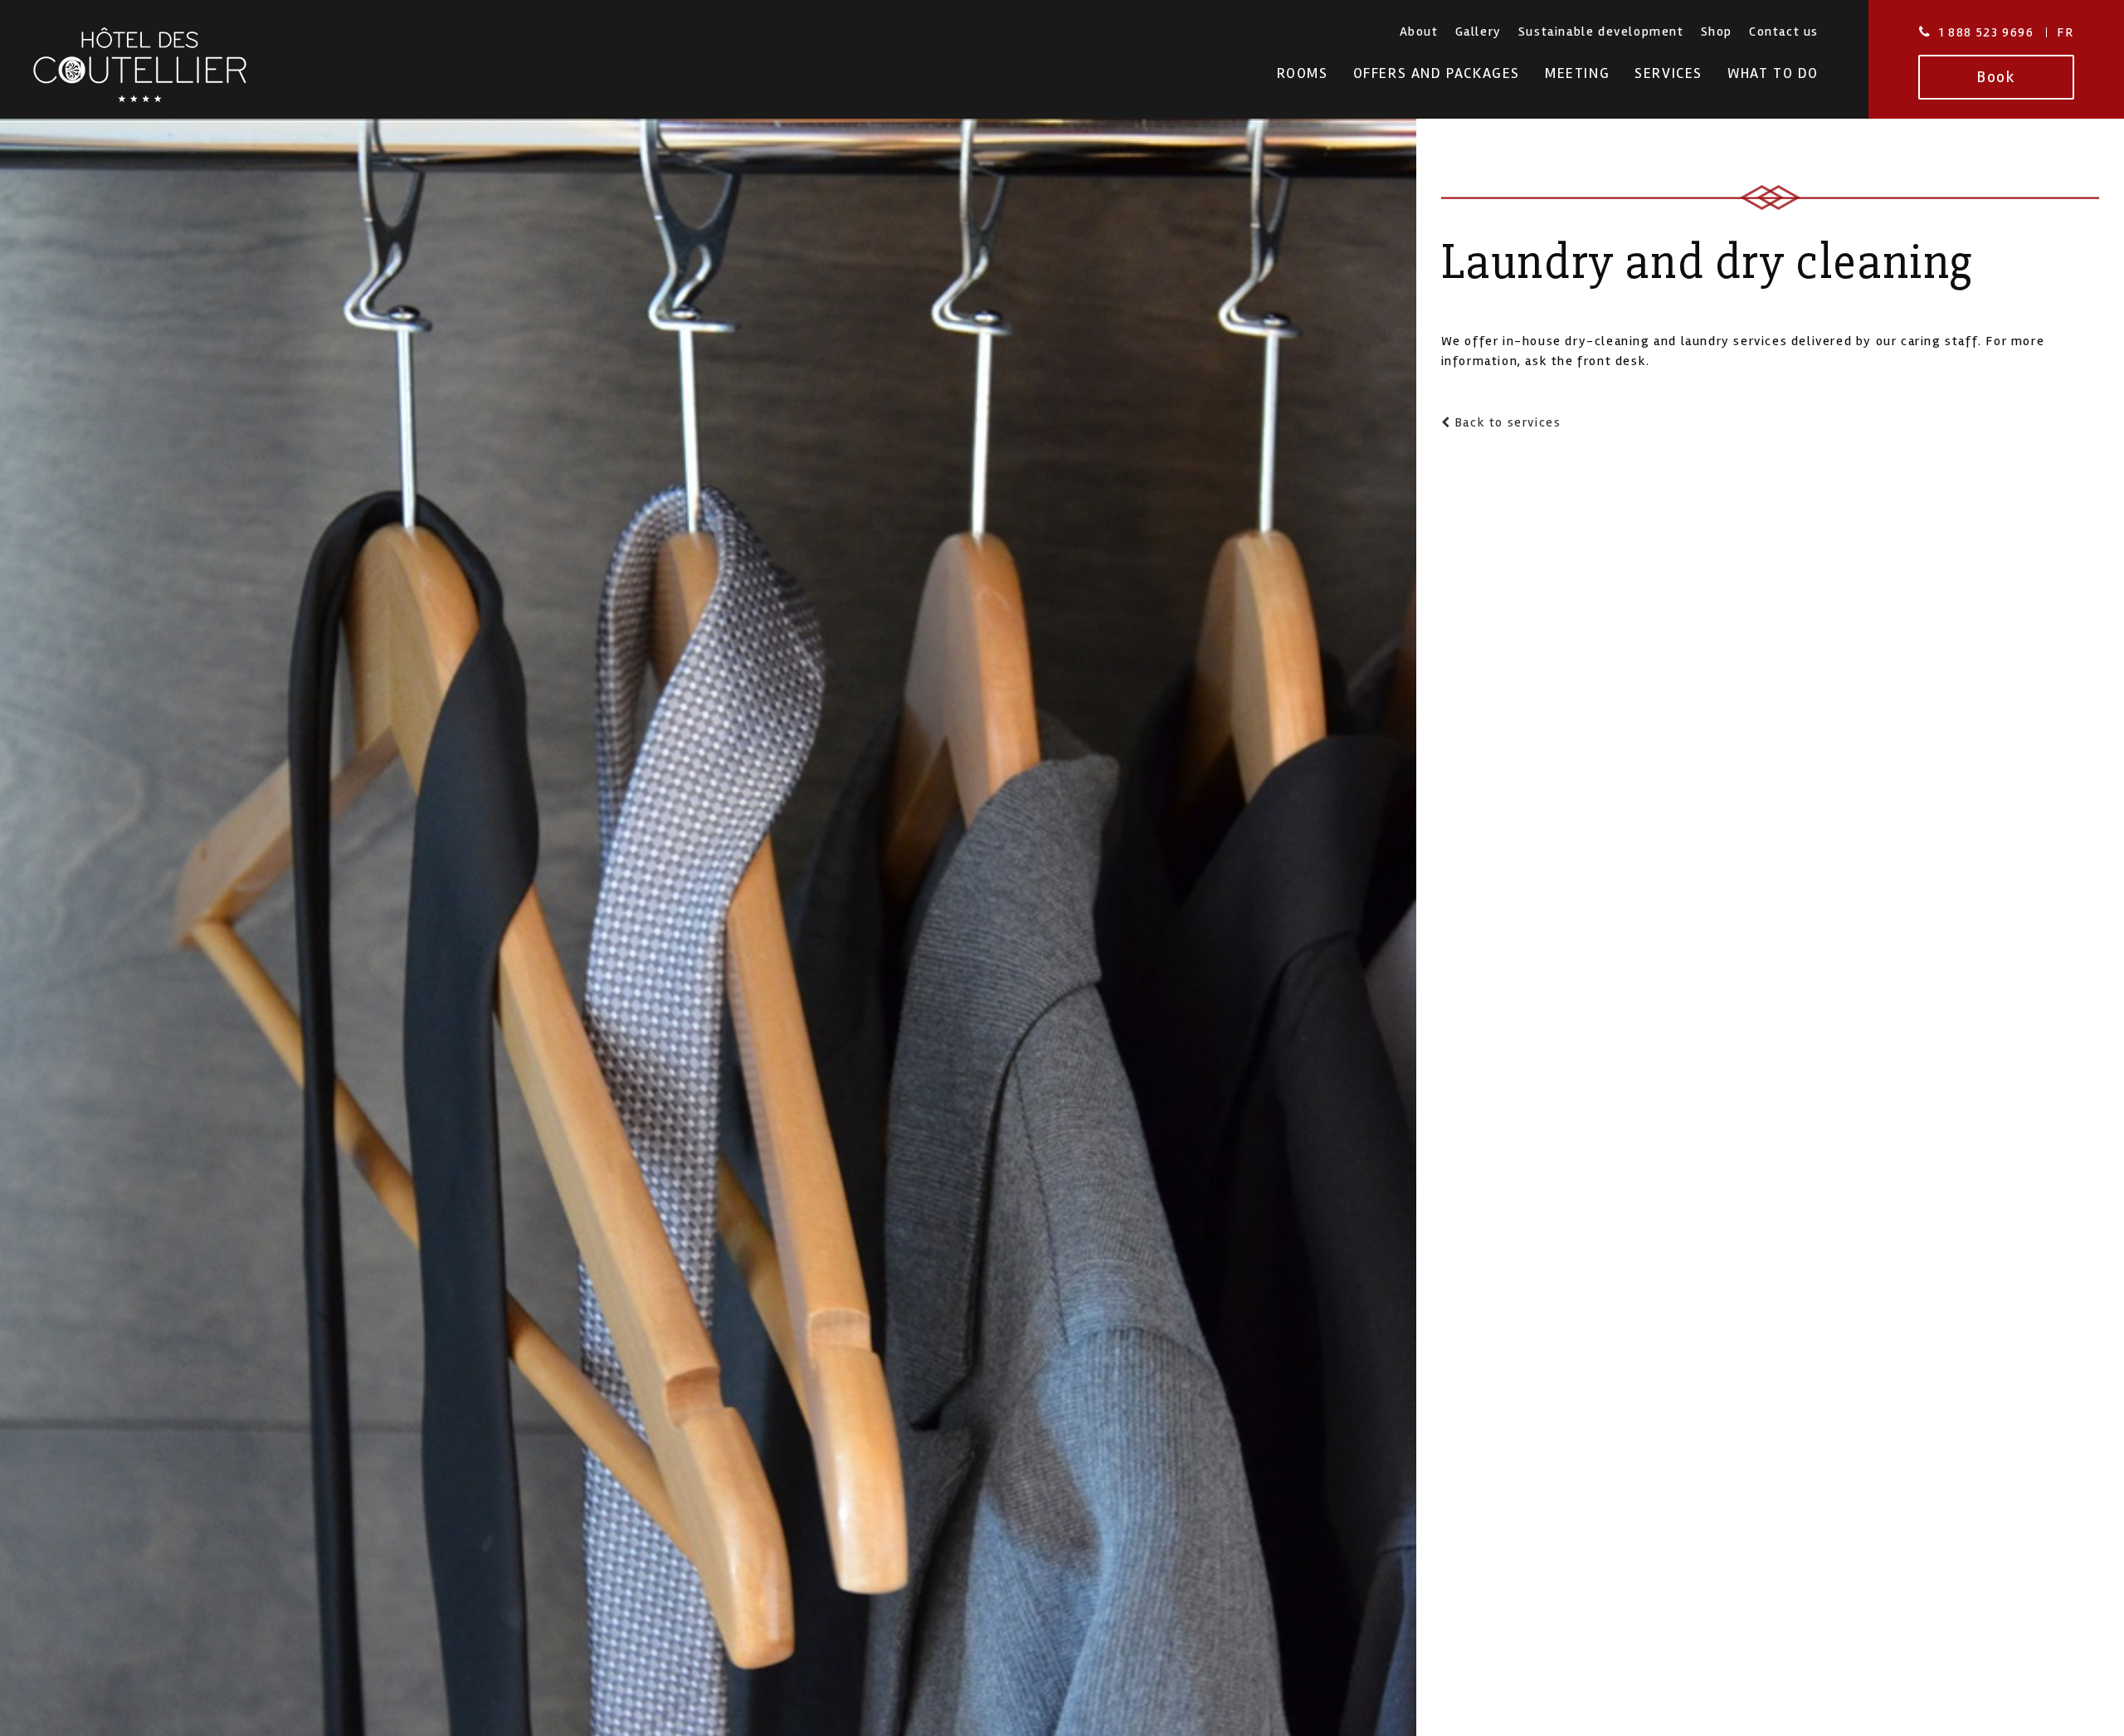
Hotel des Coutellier (140, 65)
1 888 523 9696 (1986, 32)
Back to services (1505, 422)
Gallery (1479, 32)
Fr (2065, 32)
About (1419, 32)
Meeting (1577, 73)
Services (1669, 73)
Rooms (1303, 73)
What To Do (1773, 73)
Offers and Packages (1437, 73)
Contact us (1784, 32)
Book (1996, 77)
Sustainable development (1601, 32)
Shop (1717, 32)
